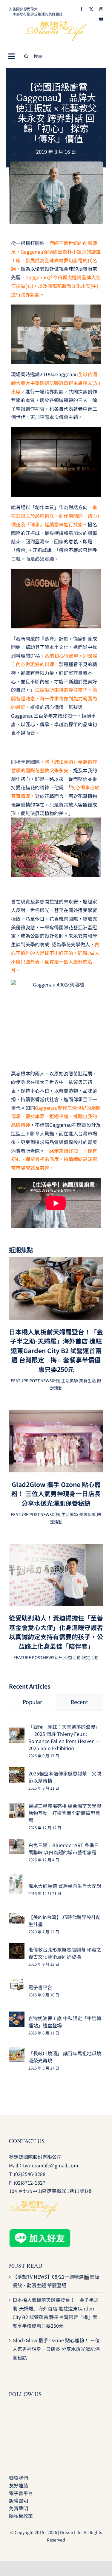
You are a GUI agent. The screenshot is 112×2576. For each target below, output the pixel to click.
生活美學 (70, 1380)
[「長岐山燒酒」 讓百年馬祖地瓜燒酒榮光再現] (17, 2051)
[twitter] (91, 9)
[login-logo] (56, 23)
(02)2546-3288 (30, 2174)
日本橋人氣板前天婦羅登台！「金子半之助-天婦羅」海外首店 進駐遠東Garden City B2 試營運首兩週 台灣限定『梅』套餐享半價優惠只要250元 (56, 1350)
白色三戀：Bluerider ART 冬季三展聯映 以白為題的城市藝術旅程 (64, 1849)
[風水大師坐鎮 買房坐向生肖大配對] (16, 1878)
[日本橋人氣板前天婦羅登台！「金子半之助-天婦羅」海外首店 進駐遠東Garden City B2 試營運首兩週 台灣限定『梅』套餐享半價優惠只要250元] (56, 1262)
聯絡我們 (19, 2478)
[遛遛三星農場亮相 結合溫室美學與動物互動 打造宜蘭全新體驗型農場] (17, 1807)
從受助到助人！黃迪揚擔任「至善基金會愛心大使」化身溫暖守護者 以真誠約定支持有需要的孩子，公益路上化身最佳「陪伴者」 (56, 1632)
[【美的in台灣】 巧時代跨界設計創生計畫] (17, 1917)
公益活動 (72, 1657)
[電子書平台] (17, 1982)
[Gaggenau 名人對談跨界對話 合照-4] (56, 164)
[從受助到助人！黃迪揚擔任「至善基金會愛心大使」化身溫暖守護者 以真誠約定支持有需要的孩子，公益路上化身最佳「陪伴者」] (56, 1548)
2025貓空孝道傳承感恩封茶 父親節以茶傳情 (65, 1777)
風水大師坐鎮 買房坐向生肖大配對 (65, 1886)
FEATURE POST (25, 1380)
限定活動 (90, 1657)
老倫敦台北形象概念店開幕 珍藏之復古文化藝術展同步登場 (65, 1953)
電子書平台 (40, 1987)
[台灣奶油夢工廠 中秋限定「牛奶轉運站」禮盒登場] (17, 2016)
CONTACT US (27, 2141)
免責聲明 (19, 2508)
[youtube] (101, 19)
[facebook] (81, 9)
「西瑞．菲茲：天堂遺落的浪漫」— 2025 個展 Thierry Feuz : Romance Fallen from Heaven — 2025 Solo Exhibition (65, 1737)
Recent (79, 1702)
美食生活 (88, 1380)
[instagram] (101, 9)
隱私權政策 (21, 2516)
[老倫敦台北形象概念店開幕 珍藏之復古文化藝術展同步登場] (17, 1947)
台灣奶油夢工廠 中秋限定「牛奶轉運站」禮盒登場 (65, 2022)
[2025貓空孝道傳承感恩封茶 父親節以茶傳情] (17, 1771)
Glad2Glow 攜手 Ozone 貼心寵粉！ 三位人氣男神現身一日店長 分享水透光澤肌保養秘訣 (56, 1494)
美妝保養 (88, 1514)
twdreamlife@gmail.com (51, 2165)
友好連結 (19, 2485)
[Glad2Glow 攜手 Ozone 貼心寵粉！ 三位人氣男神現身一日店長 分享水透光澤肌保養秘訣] (56, 1414)
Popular (32, 1702)
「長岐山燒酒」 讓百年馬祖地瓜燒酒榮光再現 (65, 2057)
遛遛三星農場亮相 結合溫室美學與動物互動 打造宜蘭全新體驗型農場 (65, 1813)
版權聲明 (19, 2500)
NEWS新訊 (50, 1380)
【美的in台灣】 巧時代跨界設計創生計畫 (65, 1921)
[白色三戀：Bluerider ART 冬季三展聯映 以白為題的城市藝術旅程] (17, 1843)
